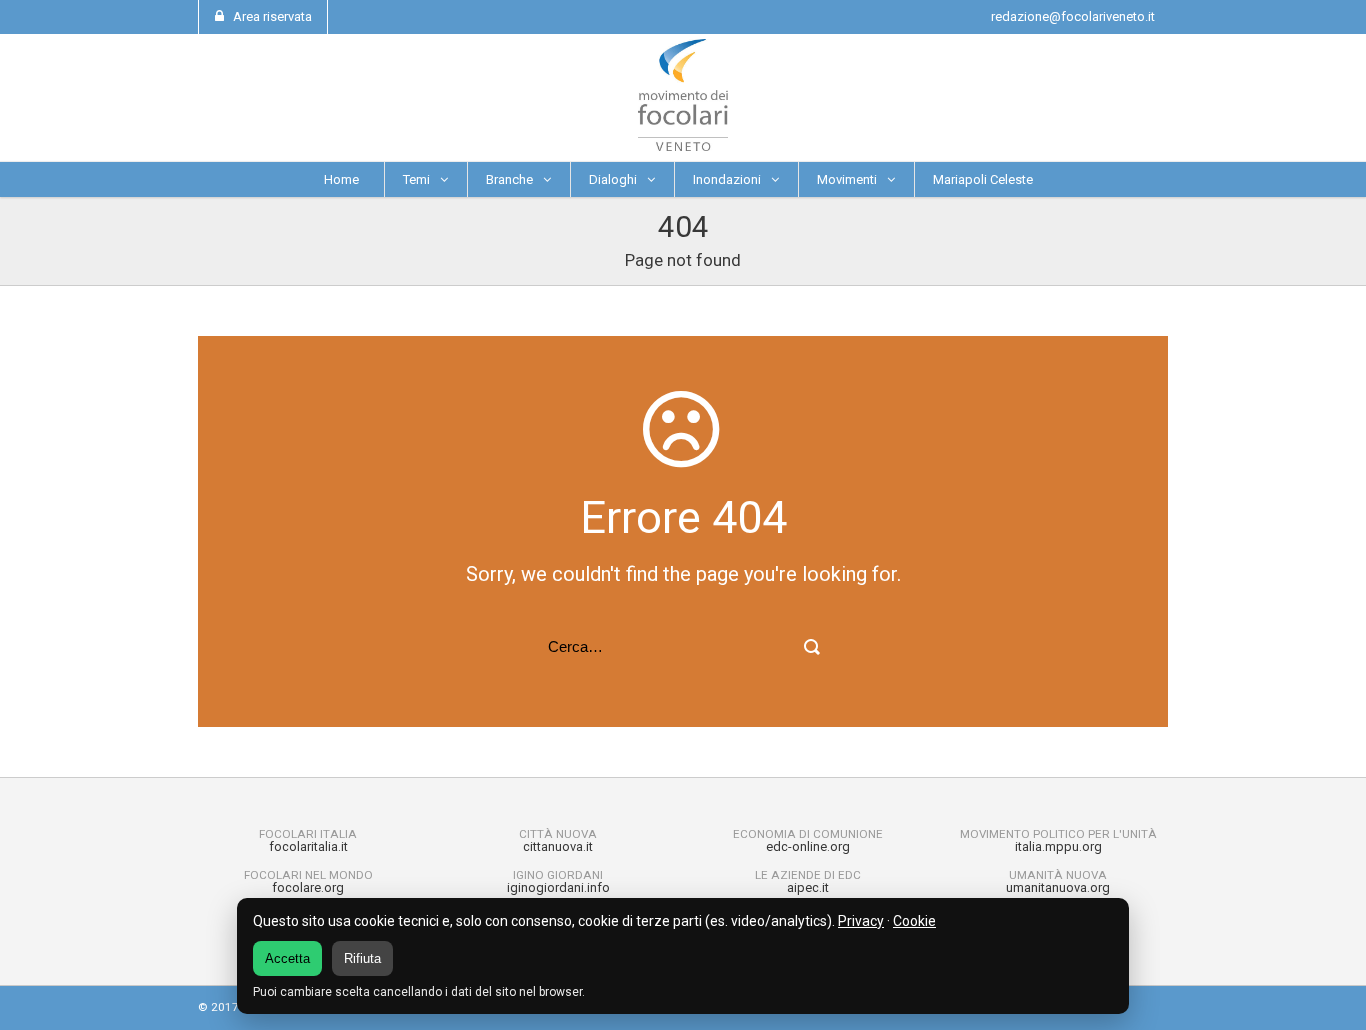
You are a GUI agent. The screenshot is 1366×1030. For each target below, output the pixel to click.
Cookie (914, 921)
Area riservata (272, 16)
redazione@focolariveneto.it (1073, 16)
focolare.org (308, 887)
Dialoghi (613, 179)
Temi (416, 179)
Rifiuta (362, 958)
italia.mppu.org (1058, 846)
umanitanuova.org (1058, 887)
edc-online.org (808, 846)
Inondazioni (727, 179)
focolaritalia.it (308, 846)
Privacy (861, 921)
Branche (509, 179)
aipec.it (808, 887)
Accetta (287, 958)
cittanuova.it (558, 846)
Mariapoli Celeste (983, 179)
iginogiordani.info (558, 887)
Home (341, 179)
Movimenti (847, 179)
